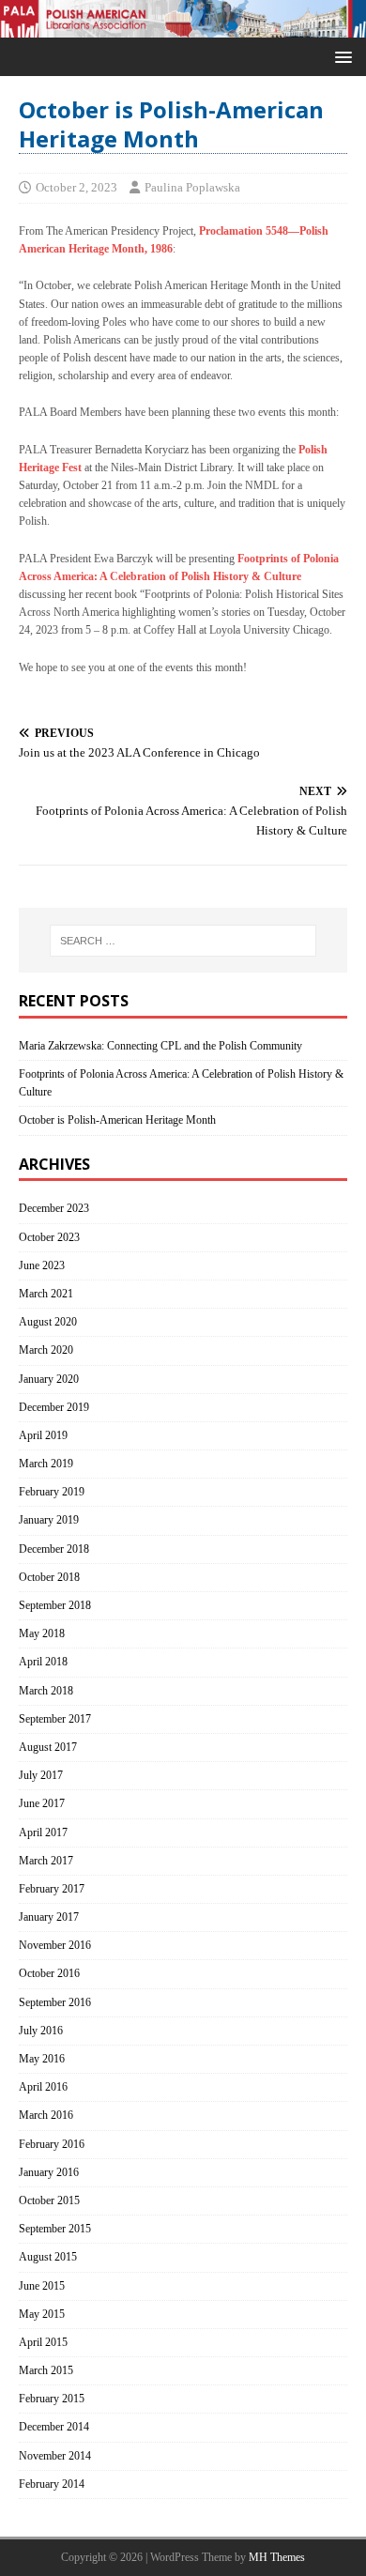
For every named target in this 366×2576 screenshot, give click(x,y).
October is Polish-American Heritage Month (117, 1120)
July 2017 (41, 1775)
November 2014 (55, 2456)
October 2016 (49, 1973)
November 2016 (55, 1945)
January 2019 (49, 1520)
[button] (340, 56)
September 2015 (55, 2229)
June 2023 (42, 1265)
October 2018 (49, 1577)
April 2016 (43, 2087)
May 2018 (42, 1633)
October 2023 (49, 1237)
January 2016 (49, 2172)
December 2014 (54, 2427)
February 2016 (52, 2144)
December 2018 (54, 1549)
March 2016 (46, 2115)
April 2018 (43, 1662)
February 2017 (52, 1889)
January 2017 (49, 1917)
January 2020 (49, 1379)
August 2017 (48, 1747)
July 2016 (41, 2031)
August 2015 (48, 2257)
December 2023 (54, 1208)
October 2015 (49, 2200)
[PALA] (183, 28)
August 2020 (48, 1322)
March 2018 (46, 1691)
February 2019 (52, 1492)
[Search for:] (183, 941)
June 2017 (42, 1803)
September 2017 (55, 1719)
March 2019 (46, 1464)
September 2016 (55, 2002)
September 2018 (55, 1605)
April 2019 (43, 1435)
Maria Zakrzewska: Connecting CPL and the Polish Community (160, 1046)
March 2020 (46, 1350)
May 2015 (42, 2314)
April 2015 (43, 2342)
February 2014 (52, 2484)
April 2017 (43, 1832)
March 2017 (46, 1861)
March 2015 (46, 2370)
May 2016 (42, 2059)
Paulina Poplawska (192, 187)
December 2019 (54, 1407)
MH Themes (277, 2557)
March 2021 (46, 1294)
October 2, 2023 (76, 187)
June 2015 (42, 2286)
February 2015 (52, 2399)
